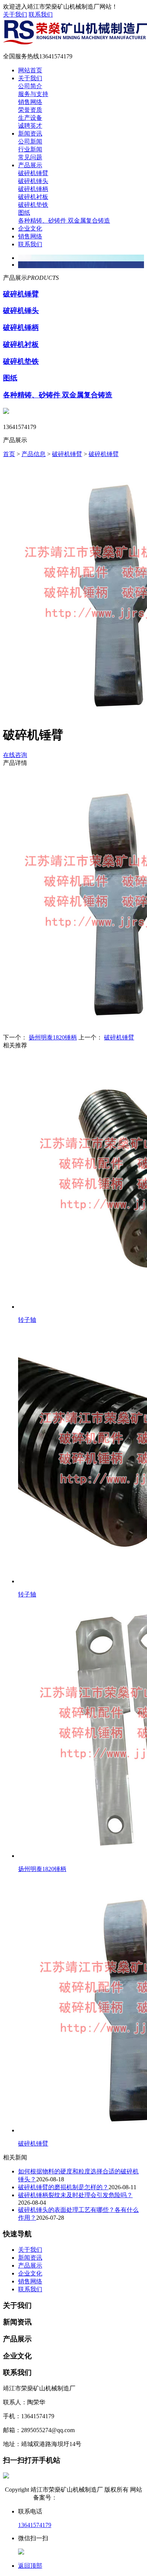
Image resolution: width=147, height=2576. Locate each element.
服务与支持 (33, 94)
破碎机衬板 (33, 197)
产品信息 (34, 454)
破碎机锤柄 (33, 189)
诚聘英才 (30, 126)
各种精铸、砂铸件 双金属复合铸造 (64, 221)
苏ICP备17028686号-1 (86, 2497)
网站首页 (30, 70)
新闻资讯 (30, 134)
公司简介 (30, 86)
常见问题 (30, 157)
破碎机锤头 (33, 181)
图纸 (24, 213)
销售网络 (30, 102)
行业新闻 (30, 149)
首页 (9, 454)
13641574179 (35, 2525)
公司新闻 (30, 141)
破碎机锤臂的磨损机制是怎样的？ (63, 2187)
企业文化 (30, 228)
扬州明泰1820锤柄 (53, 1037)
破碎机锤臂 (33, 173)
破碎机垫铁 (33, 205)
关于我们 (15, 14)
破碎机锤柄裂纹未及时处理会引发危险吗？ (75, 2195)
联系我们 (41, 14)
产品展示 (30, 165)
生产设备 (30, 118)
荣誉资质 (30, 110)
